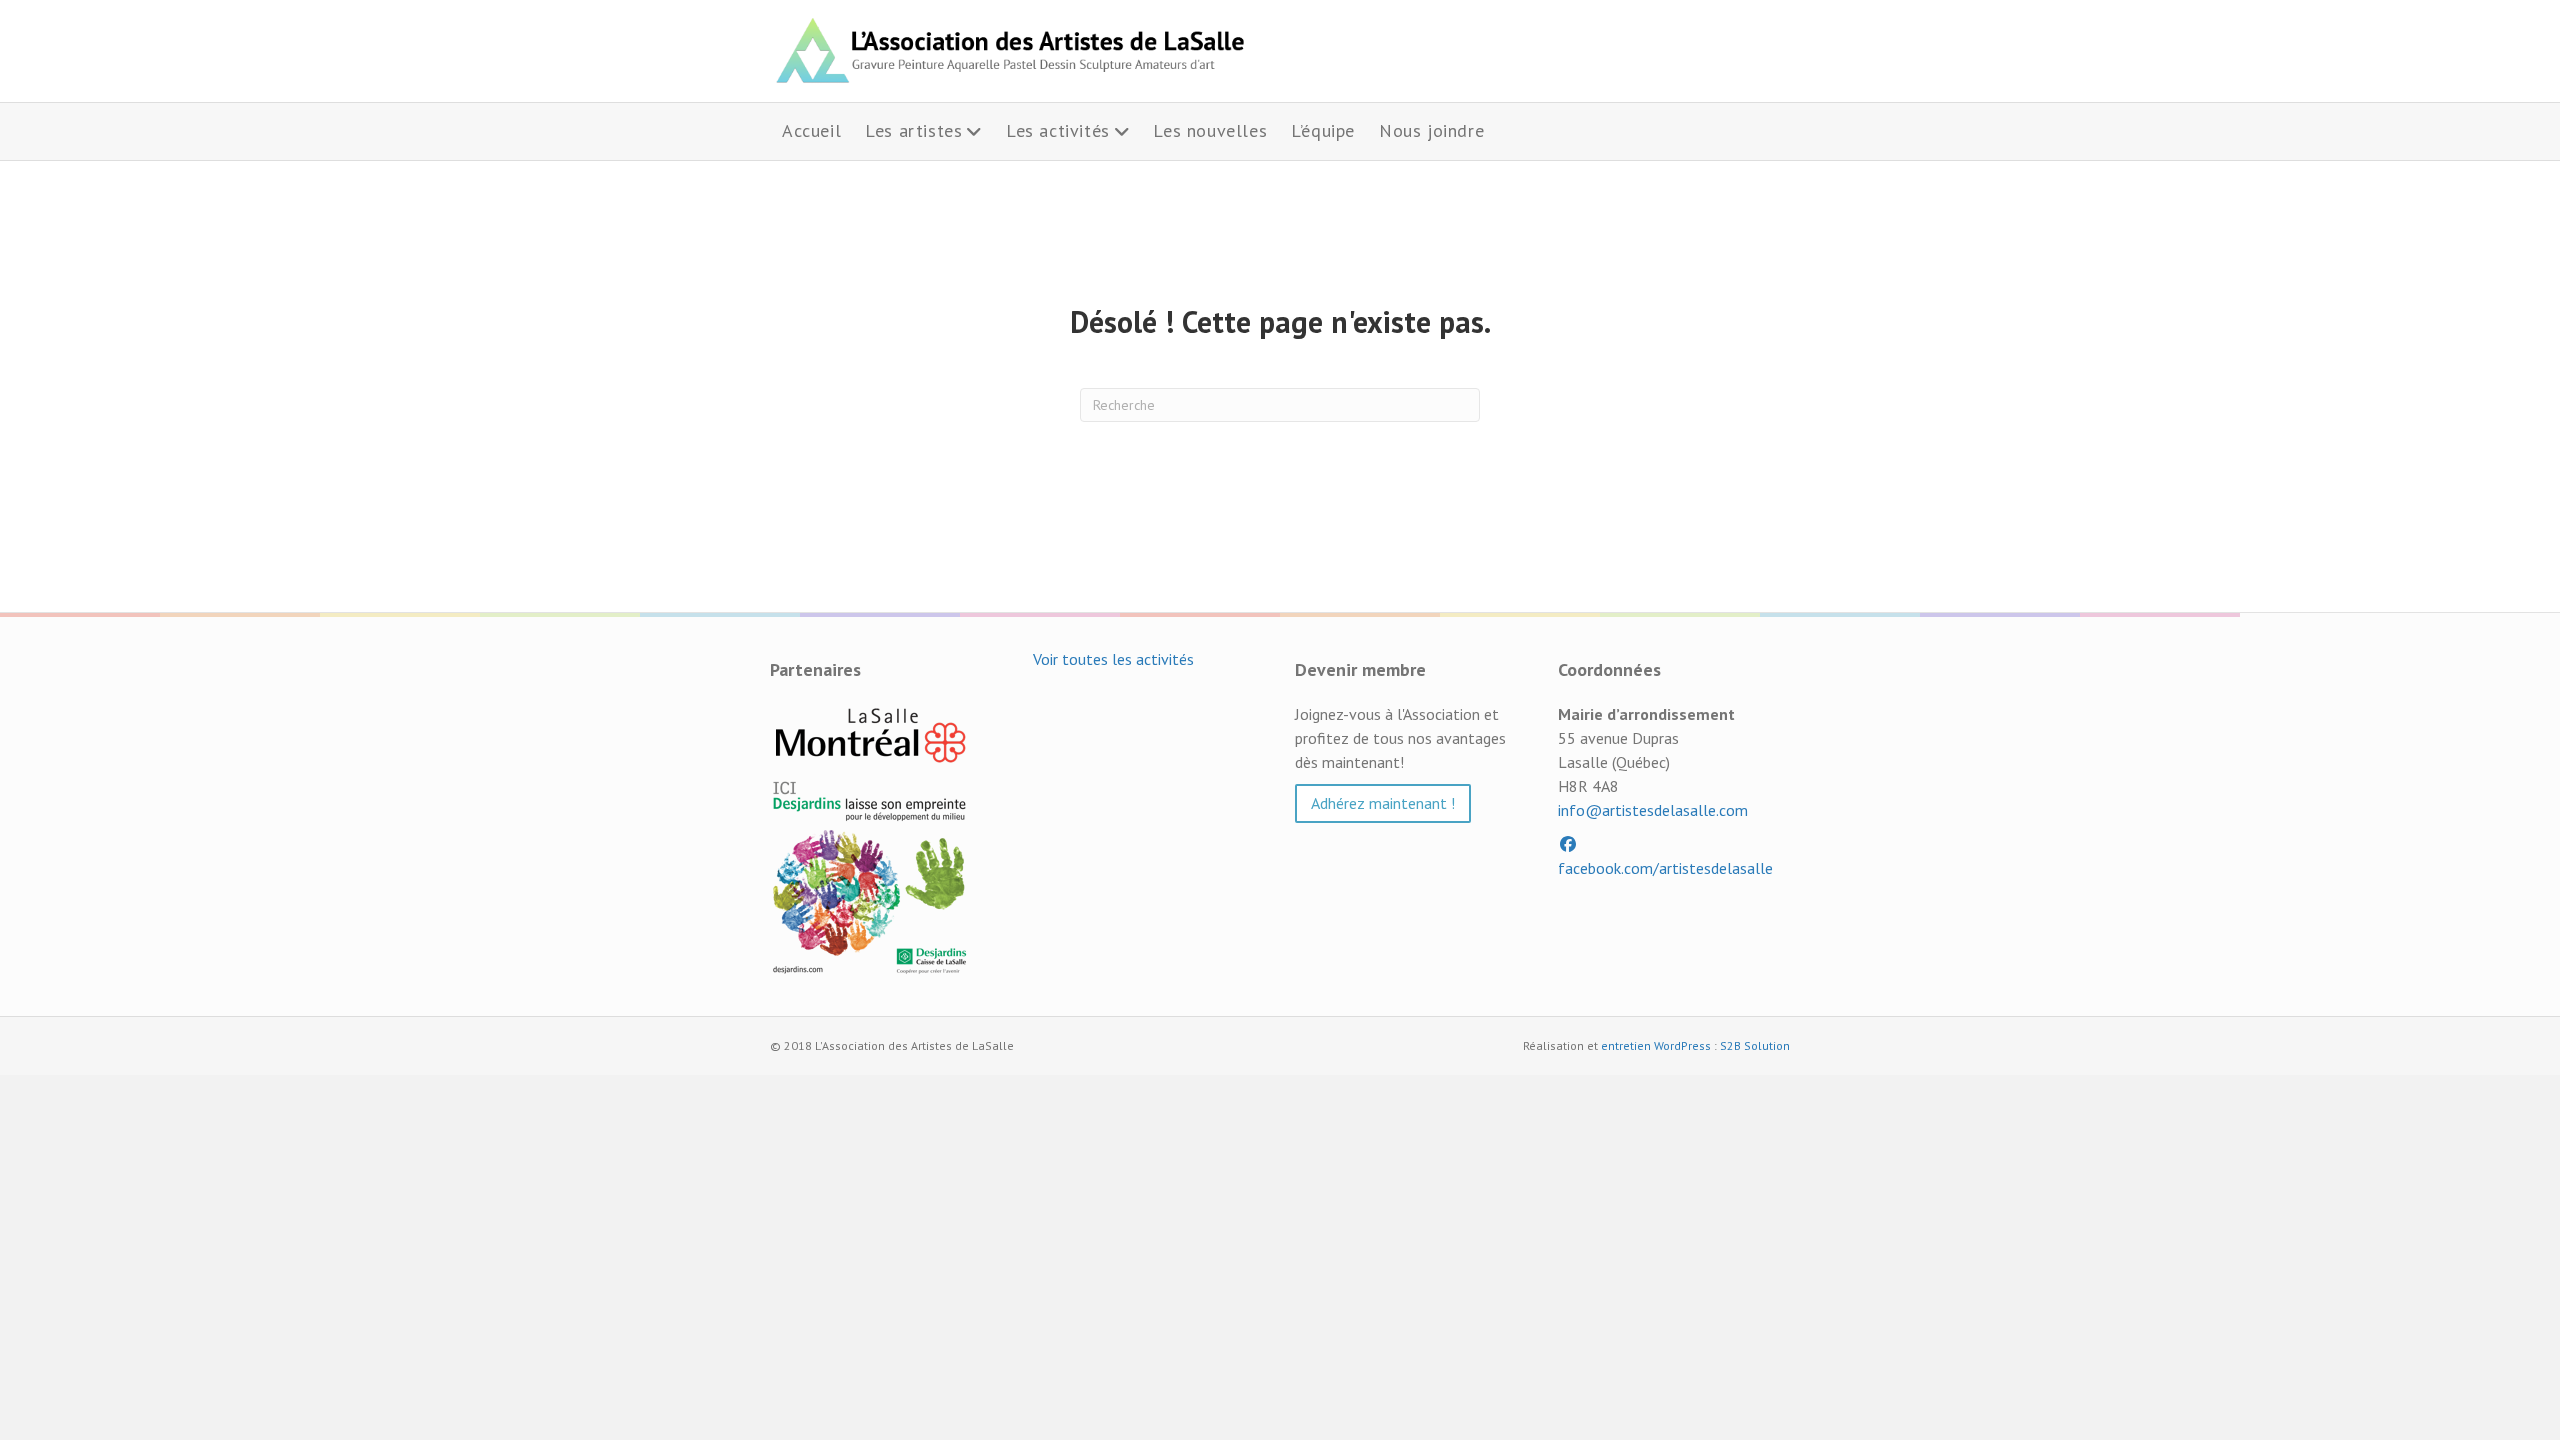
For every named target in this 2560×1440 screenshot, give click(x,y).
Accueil (811, 130)
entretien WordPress (1656, 1045)
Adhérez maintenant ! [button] (1383, 803)
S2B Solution (1755, 1045)
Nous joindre (1431, 130)
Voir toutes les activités (1113, 659)
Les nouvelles (1210, 130)
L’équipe (1323, 130)
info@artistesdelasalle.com (1653, 810)
